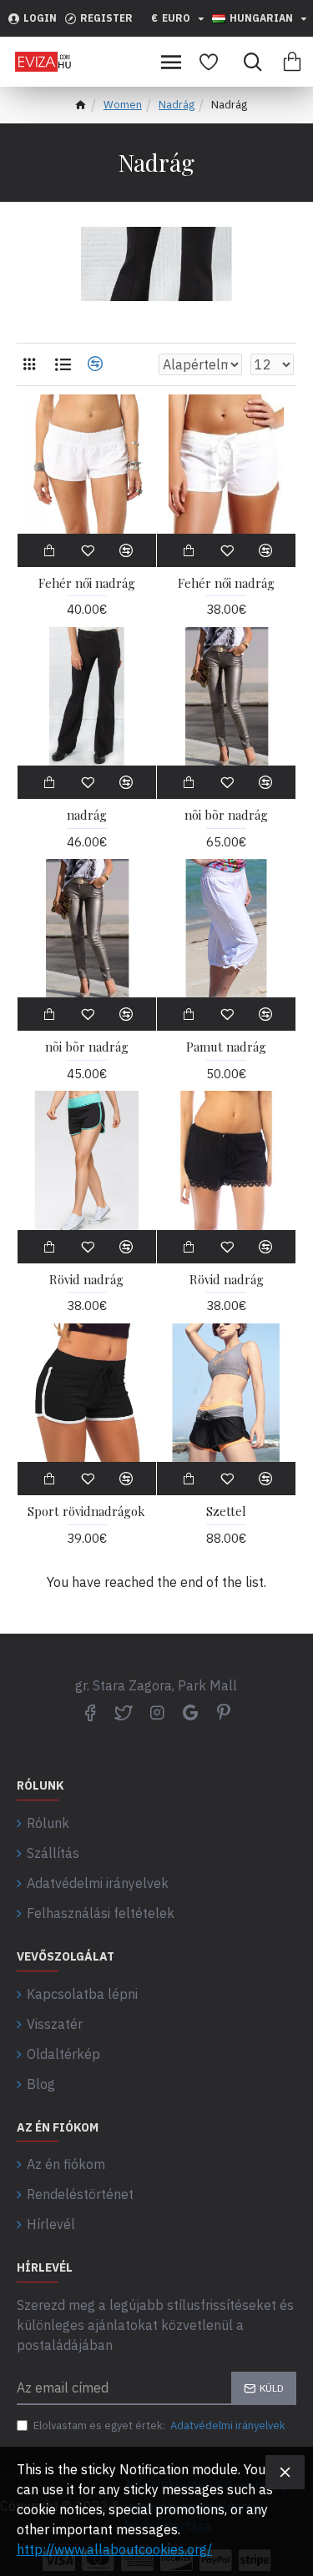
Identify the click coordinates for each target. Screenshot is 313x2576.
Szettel (226, 1511)
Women (123, 105)
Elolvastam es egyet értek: (159, 2425)
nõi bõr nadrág (226, 815)
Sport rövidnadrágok (86, 1511)
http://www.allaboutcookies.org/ (114, 2549)
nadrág (87, 815)
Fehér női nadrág (87, 583)
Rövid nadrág (86, 1280)
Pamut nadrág (226, 1047)
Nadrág (177, 105)
